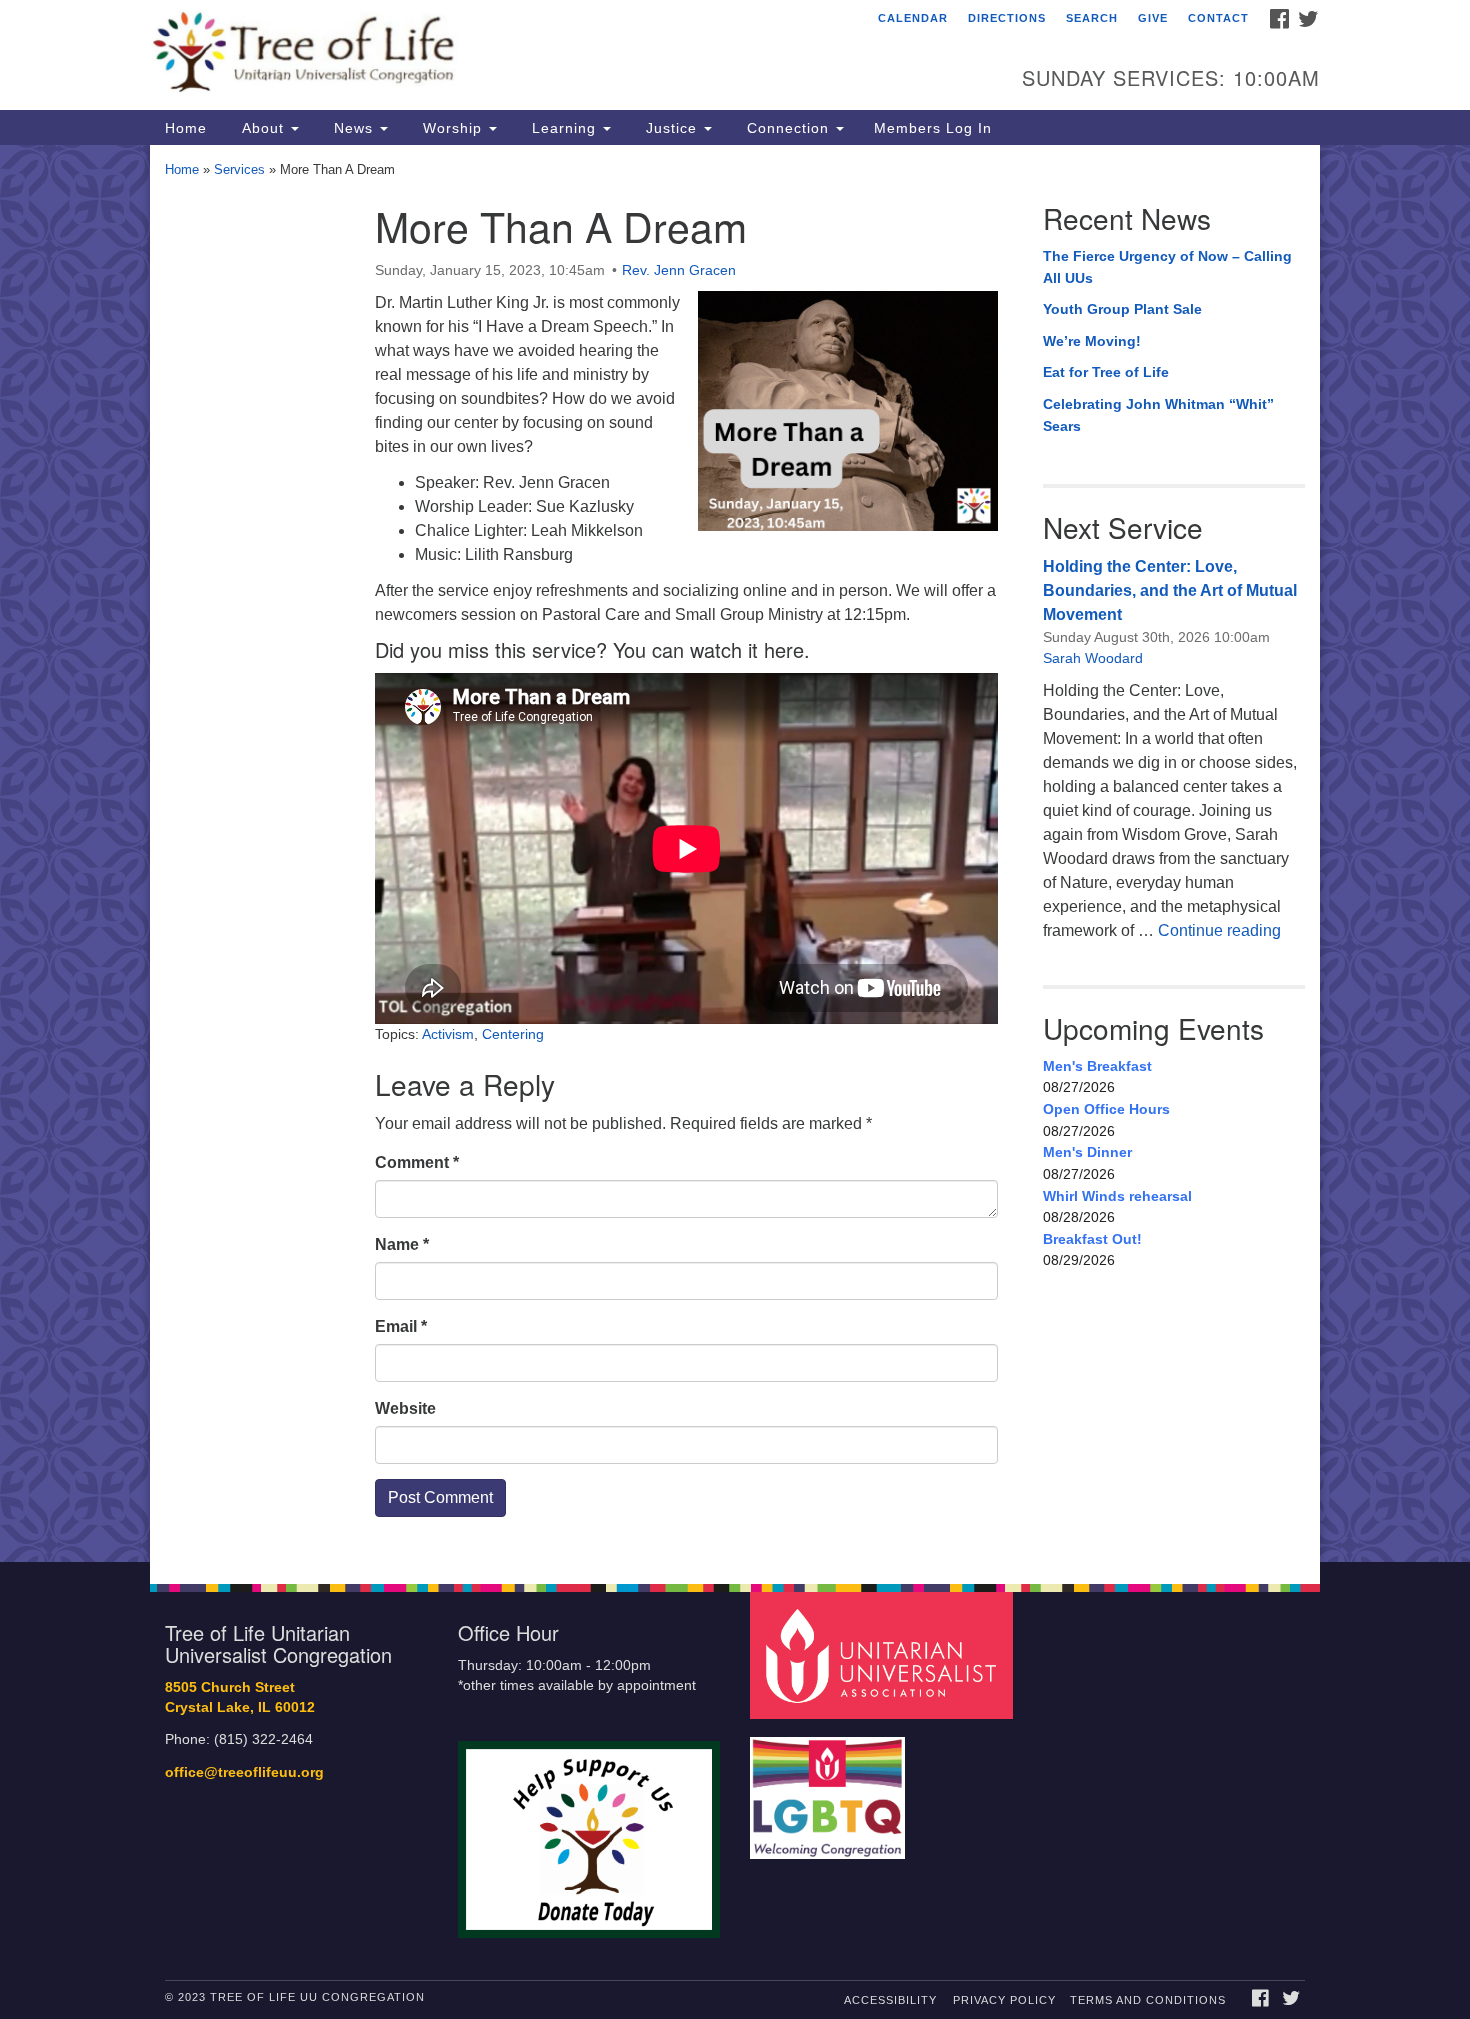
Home (186, 128)
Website (405, 1408)
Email (401, 1326)
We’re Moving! (1092, 341)
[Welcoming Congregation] (830, 1788)
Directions (1007, 18)
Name (402, 1244)
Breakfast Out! (1092, 1239)
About (263, 128)
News (353, 128)
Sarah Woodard (1093, 658)
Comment (417, 1162)
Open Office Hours (1106, 1109)
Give (1153, 18)
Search (1092, 18)
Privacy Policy (1004, 2000)
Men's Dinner (1087, 1152)
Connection (788, 128)
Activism (448, 1034)
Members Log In (933, 128)
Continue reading (1219, 930)
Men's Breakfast (1097, 1066)
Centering (513, 1034)
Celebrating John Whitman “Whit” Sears (1158, 415)
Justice (671, 128)
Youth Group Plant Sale (1122, 309)
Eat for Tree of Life (1106, 372)
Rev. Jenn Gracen (679, 270)
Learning (564, 128)
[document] (735, 853)
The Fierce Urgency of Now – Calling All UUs (1167, 267)
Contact (1218, 18)
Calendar (913, 18)
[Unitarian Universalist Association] (884, 1654)
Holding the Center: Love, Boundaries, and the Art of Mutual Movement (1170, 590)
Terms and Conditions (1148, 2000)
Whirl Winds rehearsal (1117, 1196)
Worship (452, 128)
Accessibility (890, 2000)
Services (239, 169)
